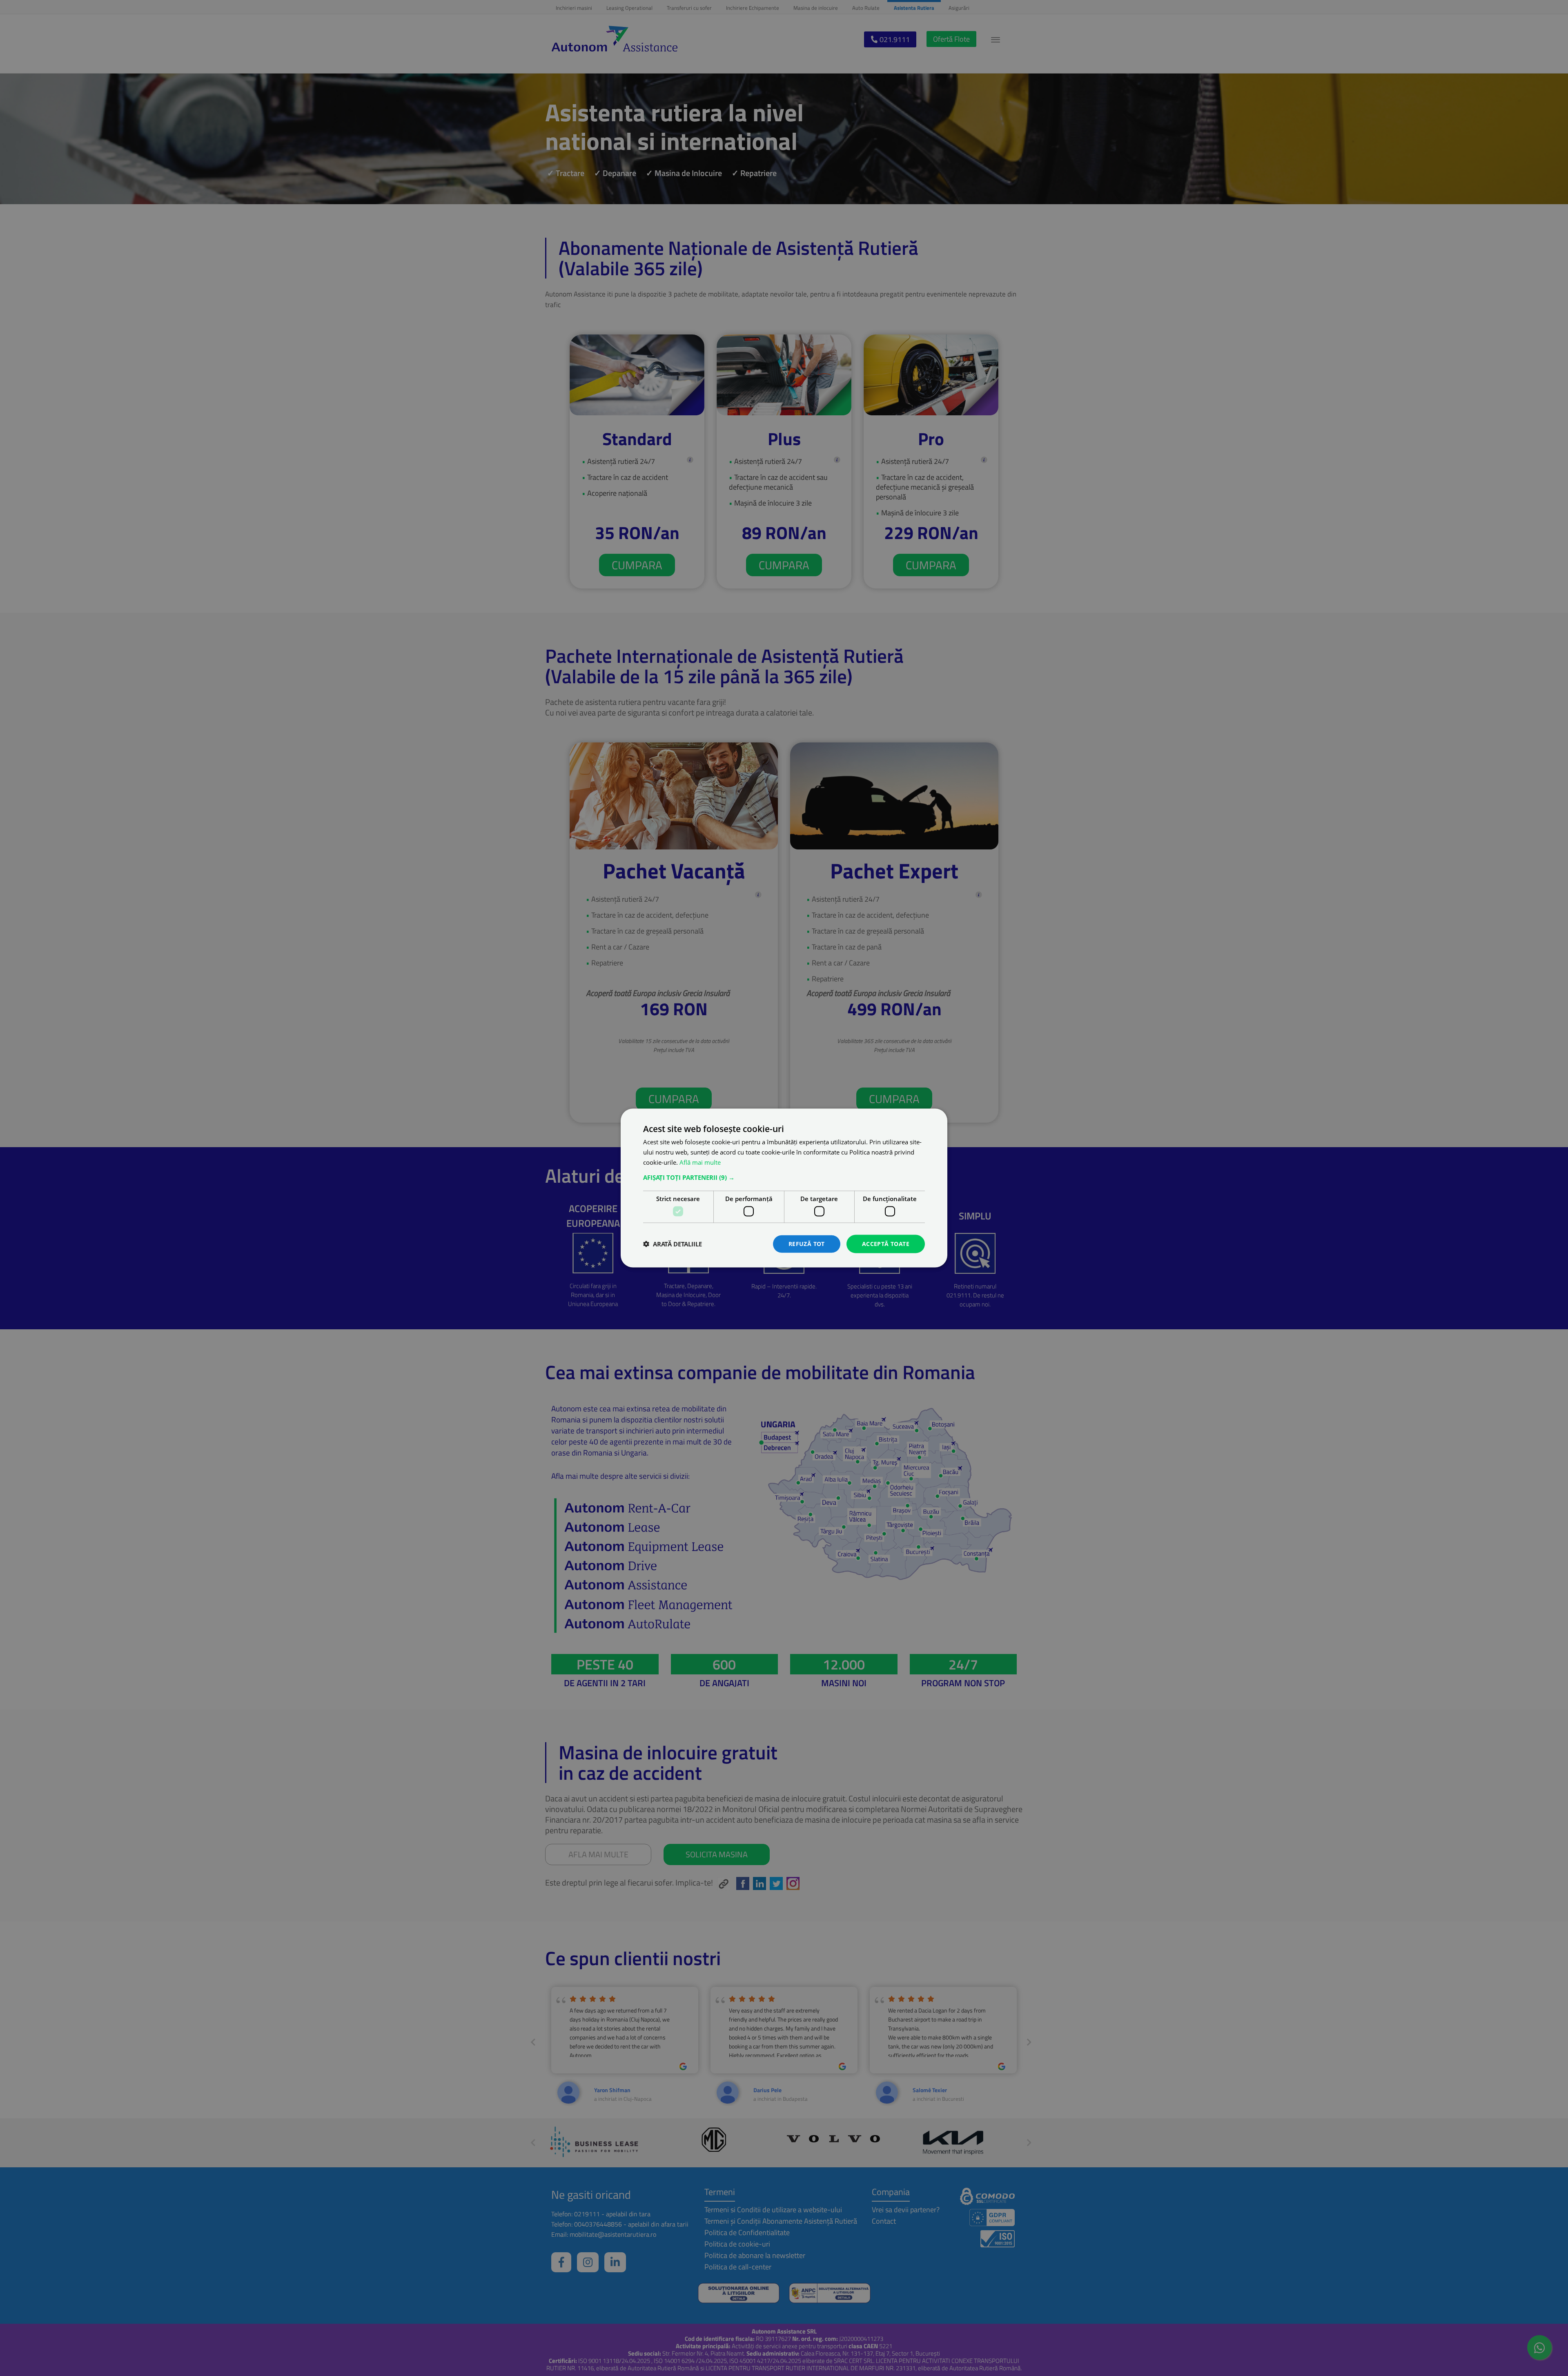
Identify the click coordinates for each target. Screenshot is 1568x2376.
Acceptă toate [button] (886, 1244)
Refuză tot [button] (807, 1244)
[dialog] (784, 1188)
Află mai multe (700, 1162)
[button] (784, 1177)
